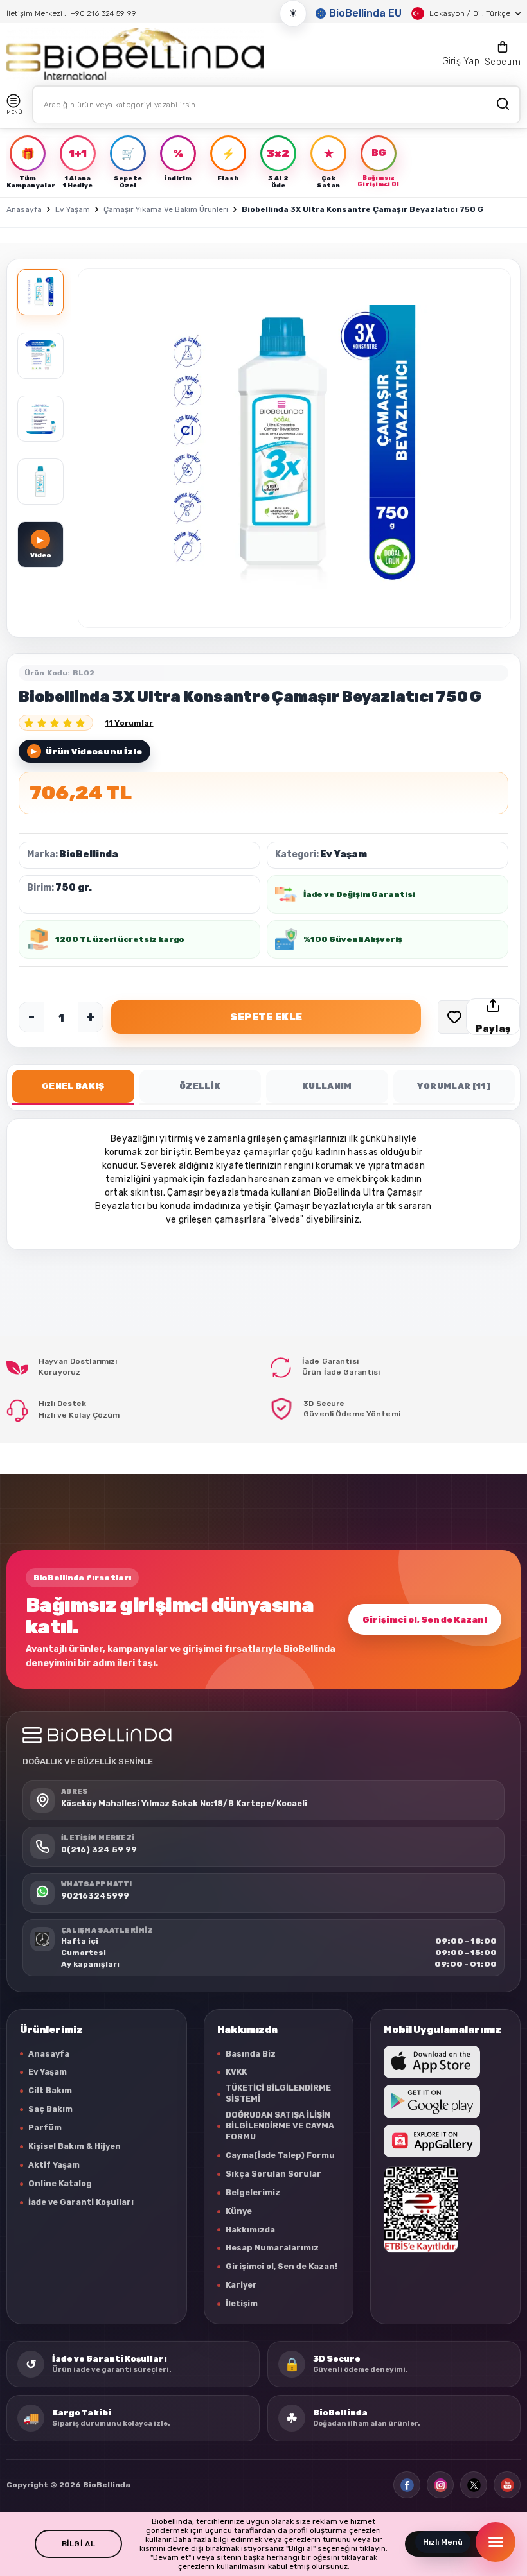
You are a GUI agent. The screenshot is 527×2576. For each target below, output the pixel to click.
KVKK (236, 2072)
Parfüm (45, 2128)
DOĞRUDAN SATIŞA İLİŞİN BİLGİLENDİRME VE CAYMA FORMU (280, 2126)
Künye (239, 2211)
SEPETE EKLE (266, 1017)
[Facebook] (407, 2485)
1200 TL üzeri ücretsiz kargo (120, 939)
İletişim (242, 2303)
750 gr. (74, 888)
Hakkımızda (250, 2230)
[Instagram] (440, 2485)
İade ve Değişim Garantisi (359, 894)
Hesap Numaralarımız (272, 2248)
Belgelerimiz (253, 2192)
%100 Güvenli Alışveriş (353, 939)
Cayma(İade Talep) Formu (280, 2155)
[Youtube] (507, 2485)
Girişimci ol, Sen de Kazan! (425, 1620)
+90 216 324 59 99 (103, 13)
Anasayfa (24, 209)
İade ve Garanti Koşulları (81, 2202)
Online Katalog (60, 2183)
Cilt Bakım (50, 2090)
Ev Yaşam (73, 209)
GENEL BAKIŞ (73, 1086)
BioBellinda (89, 854)
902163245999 (95, 1896)
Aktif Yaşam (54, 2165)
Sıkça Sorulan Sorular (273, 2174)
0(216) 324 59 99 (99, 1849)
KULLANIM (327, 1086)
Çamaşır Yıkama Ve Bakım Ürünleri (166, 209)
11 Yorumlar (129, 723)
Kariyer (241, 2285)
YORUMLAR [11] (454, 1086)
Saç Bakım (50, 2109)
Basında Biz (251, 2054)
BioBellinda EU (365, 13)
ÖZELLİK (200, 1086)
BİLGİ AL (78, 2544)
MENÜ (14, 112)
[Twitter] (474, 2485)
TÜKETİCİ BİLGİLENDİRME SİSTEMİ (278, 2093)
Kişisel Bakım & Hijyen (75, 2146)
